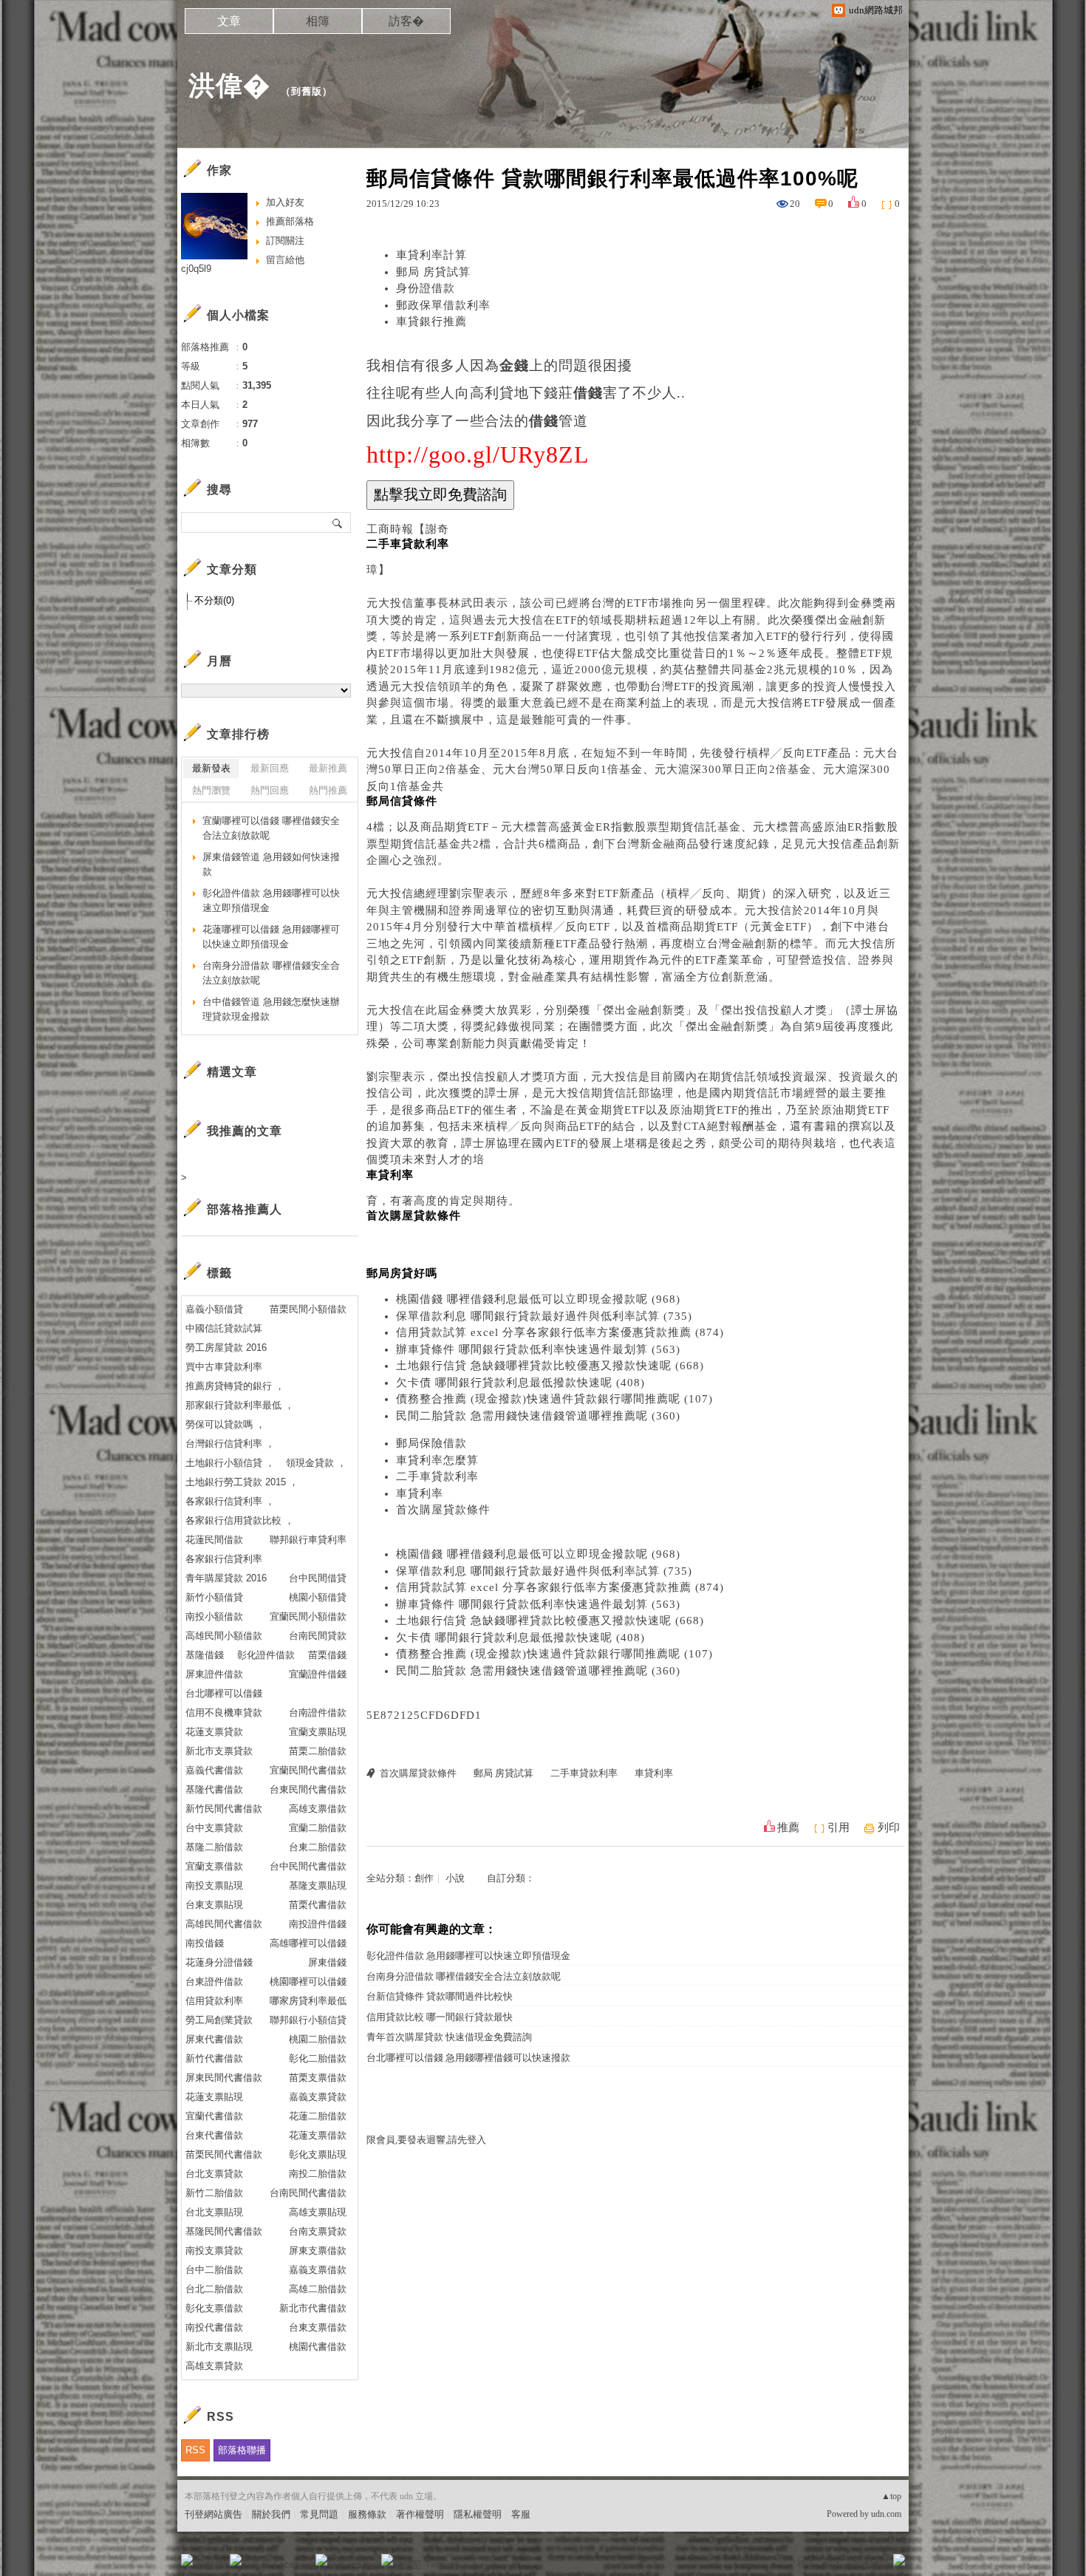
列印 (889, 1827)
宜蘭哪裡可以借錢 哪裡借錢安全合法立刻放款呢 (271, 828)
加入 (833, 2565)
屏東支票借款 (318, 2250)
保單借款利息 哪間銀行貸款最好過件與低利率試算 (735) (544, 1316)
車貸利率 (420, 1493)
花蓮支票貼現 (214, 2097)
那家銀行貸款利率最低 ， (240, 1405)
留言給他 (285, 260)
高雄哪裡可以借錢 (308, 1943)
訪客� (406, 21)
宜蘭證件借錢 (318, 1674)
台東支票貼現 (214, 1905)
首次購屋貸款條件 (443, 1510)
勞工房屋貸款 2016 (226, 1347)
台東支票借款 (318, 2327)
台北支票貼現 (214, 2212)
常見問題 (319, 2514)
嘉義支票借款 (318, 2270)
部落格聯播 (242, 2450)
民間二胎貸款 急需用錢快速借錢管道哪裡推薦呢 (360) (538, 1416)
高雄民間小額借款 (224, 1636)
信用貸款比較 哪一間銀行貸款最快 (440, 2017)
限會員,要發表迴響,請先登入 (426, 2140)
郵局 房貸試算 (433, 272)
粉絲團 (211, 2565)
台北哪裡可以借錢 (224, 1693)
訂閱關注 (285, 241)
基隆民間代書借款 (224, 2231)
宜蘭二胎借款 (318, 1828)
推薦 (788, 1827)
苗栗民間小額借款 (308, 1309)
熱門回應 (270, 790)
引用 (839, 1827)
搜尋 (338, 522)
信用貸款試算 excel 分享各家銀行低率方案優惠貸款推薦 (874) (560, 1332)
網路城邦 (870, 2565)
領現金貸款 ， (316, 1463)
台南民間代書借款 (308, 2193)
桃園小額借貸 (318, 1597)
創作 (424, 1878)
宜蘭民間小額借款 (308, 1616)
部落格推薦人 (245, 1209)
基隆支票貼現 (318, 1885)
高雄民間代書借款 (224, 1924)
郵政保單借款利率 (443, 305)
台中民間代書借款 (308, 1866)
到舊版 (307, 91)
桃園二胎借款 (318, 2039)
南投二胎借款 (318, 2174)
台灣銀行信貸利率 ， (230, 1444)
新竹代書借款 (214, 2058)
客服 (521, 2514)
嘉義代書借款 (214, 1770)
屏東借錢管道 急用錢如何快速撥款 (271, 864)
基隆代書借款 (214, 1789)
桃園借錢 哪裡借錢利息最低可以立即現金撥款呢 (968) (538, 1299)
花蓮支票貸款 (214, 1732)
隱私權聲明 (478, 2514)
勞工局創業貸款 (219, 2020)
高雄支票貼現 (318, 2212)
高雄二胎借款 (318, 2289)
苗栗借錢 (327, 1655)
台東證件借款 (214, 1982)
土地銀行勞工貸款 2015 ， (242, 1482)
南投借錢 (205, 1943)
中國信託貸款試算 (224, 1328)
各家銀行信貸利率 (224, 1559)
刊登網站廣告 (214, 2514)
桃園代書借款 (318, 2347)
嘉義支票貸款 (318, 2097)
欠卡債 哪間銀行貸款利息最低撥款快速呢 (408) (520, 1383)
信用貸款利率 (214, 2001)
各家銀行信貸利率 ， (230, 1501)
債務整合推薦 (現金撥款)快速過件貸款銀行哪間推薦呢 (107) (554, 1399)
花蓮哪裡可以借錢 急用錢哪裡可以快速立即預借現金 (271, 937)
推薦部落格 (290, 221)
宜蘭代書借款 (214, 2116)
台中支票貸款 (214, 1828)
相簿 (318, 21)
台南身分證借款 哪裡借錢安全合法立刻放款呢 (464, 1976)
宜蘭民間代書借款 (308, 1770)
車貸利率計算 (431, 255)
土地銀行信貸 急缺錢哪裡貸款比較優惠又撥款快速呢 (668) (550, 1366)
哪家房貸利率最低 (308, 2001)
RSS (195, 2450)
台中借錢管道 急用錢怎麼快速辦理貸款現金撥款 (271, 1009)
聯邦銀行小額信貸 (308, 2020)
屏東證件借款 (214, 1674)
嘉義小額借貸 (214, 1309)
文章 (229, 21)
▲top (891, 2496)
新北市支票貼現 (219, 2347)
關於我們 (271, 2514)
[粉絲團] (187, 2560)
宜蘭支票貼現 (318, 1732)
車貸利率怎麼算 (437, 1460)
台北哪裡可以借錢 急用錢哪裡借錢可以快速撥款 (468, 2058)
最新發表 (211, 768)
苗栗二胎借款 (318, 1751)
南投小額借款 (214, 1616)
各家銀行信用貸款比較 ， (240, 1520)
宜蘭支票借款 (214, 1866)
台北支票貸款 (214, 2174)
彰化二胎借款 (318, 2058)
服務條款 (367, 2514)
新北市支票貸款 (219, 1751)
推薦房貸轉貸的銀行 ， (235, 1386)
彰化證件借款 (266, 1655)
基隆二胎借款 (214, 1847)
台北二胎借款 (214, 2289)
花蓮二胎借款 (318, 2116)
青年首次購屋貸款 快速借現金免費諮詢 (449, 2037)
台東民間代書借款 (308, 1789)
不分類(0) (214, 600)
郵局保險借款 (431, 1443)
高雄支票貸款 (214, 2366)
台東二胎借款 (318, 1847)
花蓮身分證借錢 (219, 1962)
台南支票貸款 (318, 2231)
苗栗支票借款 (318, 2078)
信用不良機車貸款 (224, 1713)
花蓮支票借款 (318, 2135)
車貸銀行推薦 (431, 321)
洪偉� (229, 85)
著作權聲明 (420, 2514)
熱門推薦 (328, 790)
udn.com (886, 2514)
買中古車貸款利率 (224, 1367)
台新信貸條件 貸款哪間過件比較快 (440, 1996)
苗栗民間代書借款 (224, 2154)
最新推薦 (328, 768)
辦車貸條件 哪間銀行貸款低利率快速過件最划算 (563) (538, 1349)
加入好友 (285, 202)
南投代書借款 (214, 2327)
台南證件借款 (318, 1713)
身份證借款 (426, 288)
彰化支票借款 (214, 2308)
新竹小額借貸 (214, 1597)
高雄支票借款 (318, 1809)
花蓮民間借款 (214, 1540)
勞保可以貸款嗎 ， (225, 1424)
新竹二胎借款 (214, 2193)
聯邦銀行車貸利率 (308, 1540)
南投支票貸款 (214, 2250)
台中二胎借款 (214, 2270)
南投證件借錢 (318, 1924)
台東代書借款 (214, 2135)
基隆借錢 (205, 1655)
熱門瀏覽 (211, 790)
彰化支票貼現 (318, 2154)
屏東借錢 (327, 1962)
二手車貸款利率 (437, 1476)
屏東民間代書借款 (224, 2078)
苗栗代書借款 (318, 1905)
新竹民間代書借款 (224, 1809)
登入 (806, 2565)
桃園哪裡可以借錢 (308, 1982)
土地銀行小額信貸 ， (230, 1463)
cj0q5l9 (196, 269)
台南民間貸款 (318, 1636)
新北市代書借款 (313, 2308)
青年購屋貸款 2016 (226, 1578)
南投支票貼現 (214, 1885)
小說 (455, 1878)
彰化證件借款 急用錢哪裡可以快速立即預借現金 (468, 1956)
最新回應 (270, 768)
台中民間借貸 (318, 1578)
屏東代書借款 (214, 2039)
